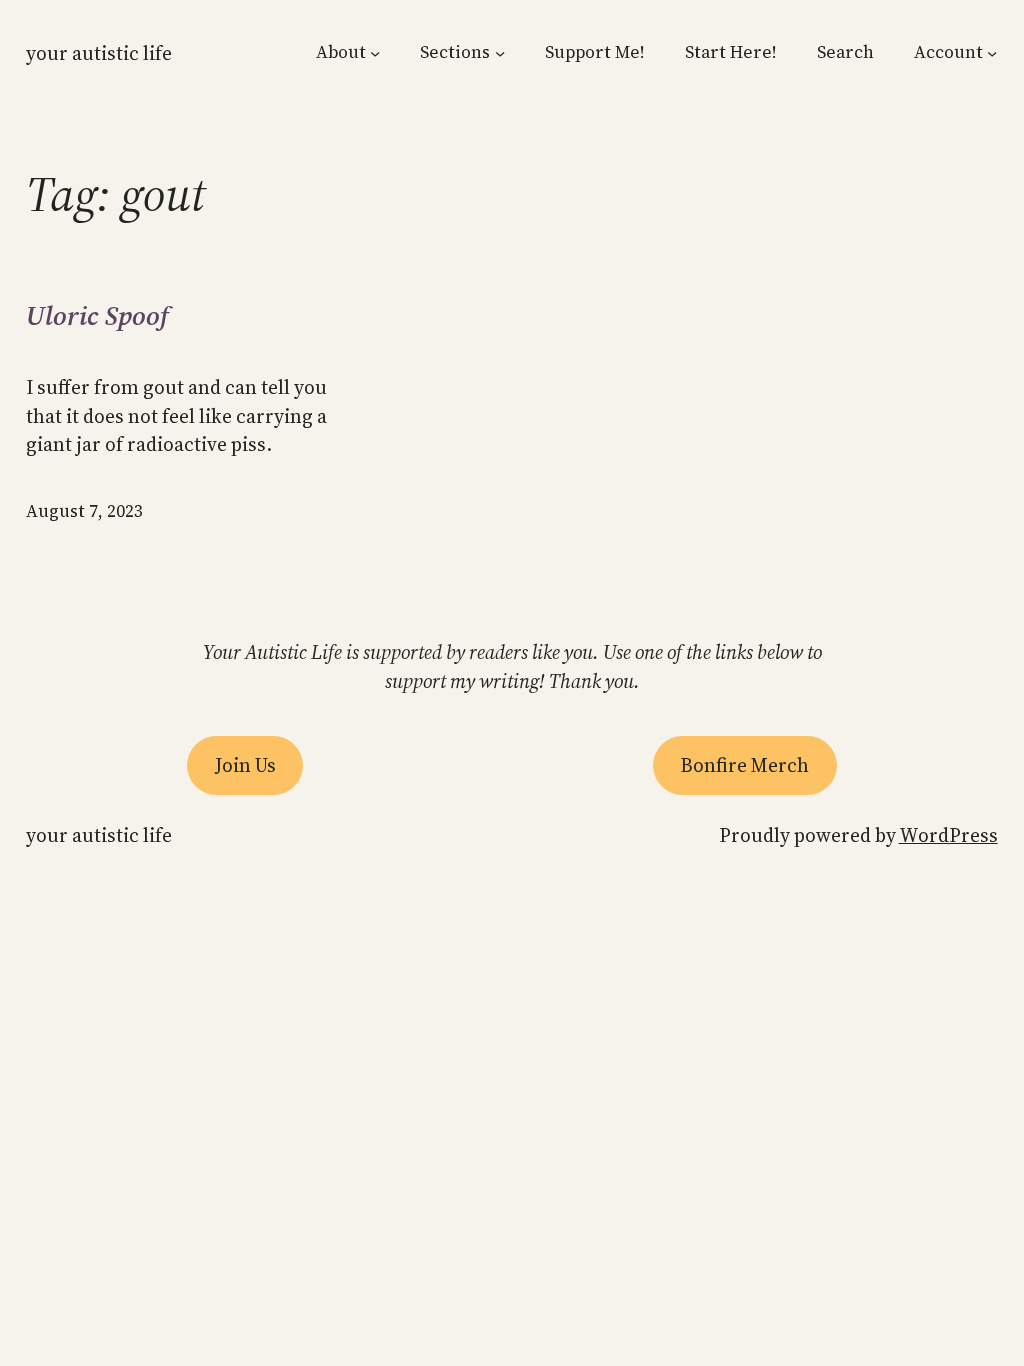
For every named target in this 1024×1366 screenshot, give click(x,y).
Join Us (245, 765)
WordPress (948, 835)
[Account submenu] (992, 53)
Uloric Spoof (97, 316)
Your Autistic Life (99, 53)
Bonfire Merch (744, 765)
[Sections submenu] (500, 53)
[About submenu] (375, 53)
